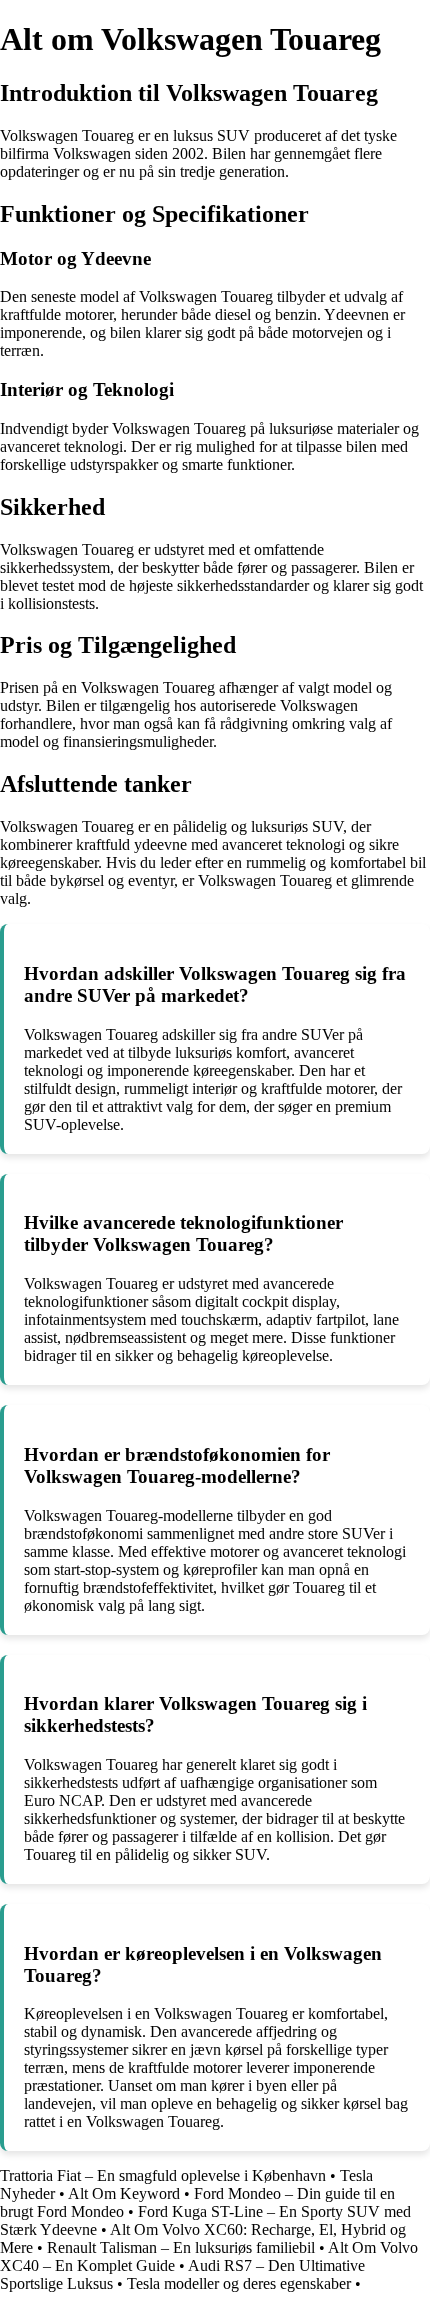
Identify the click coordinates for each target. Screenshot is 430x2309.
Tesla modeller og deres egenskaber (239, 2283)
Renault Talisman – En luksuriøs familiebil (181, 2247)
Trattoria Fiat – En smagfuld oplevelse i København (163, 2175)
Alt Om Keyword (124, 2193)
